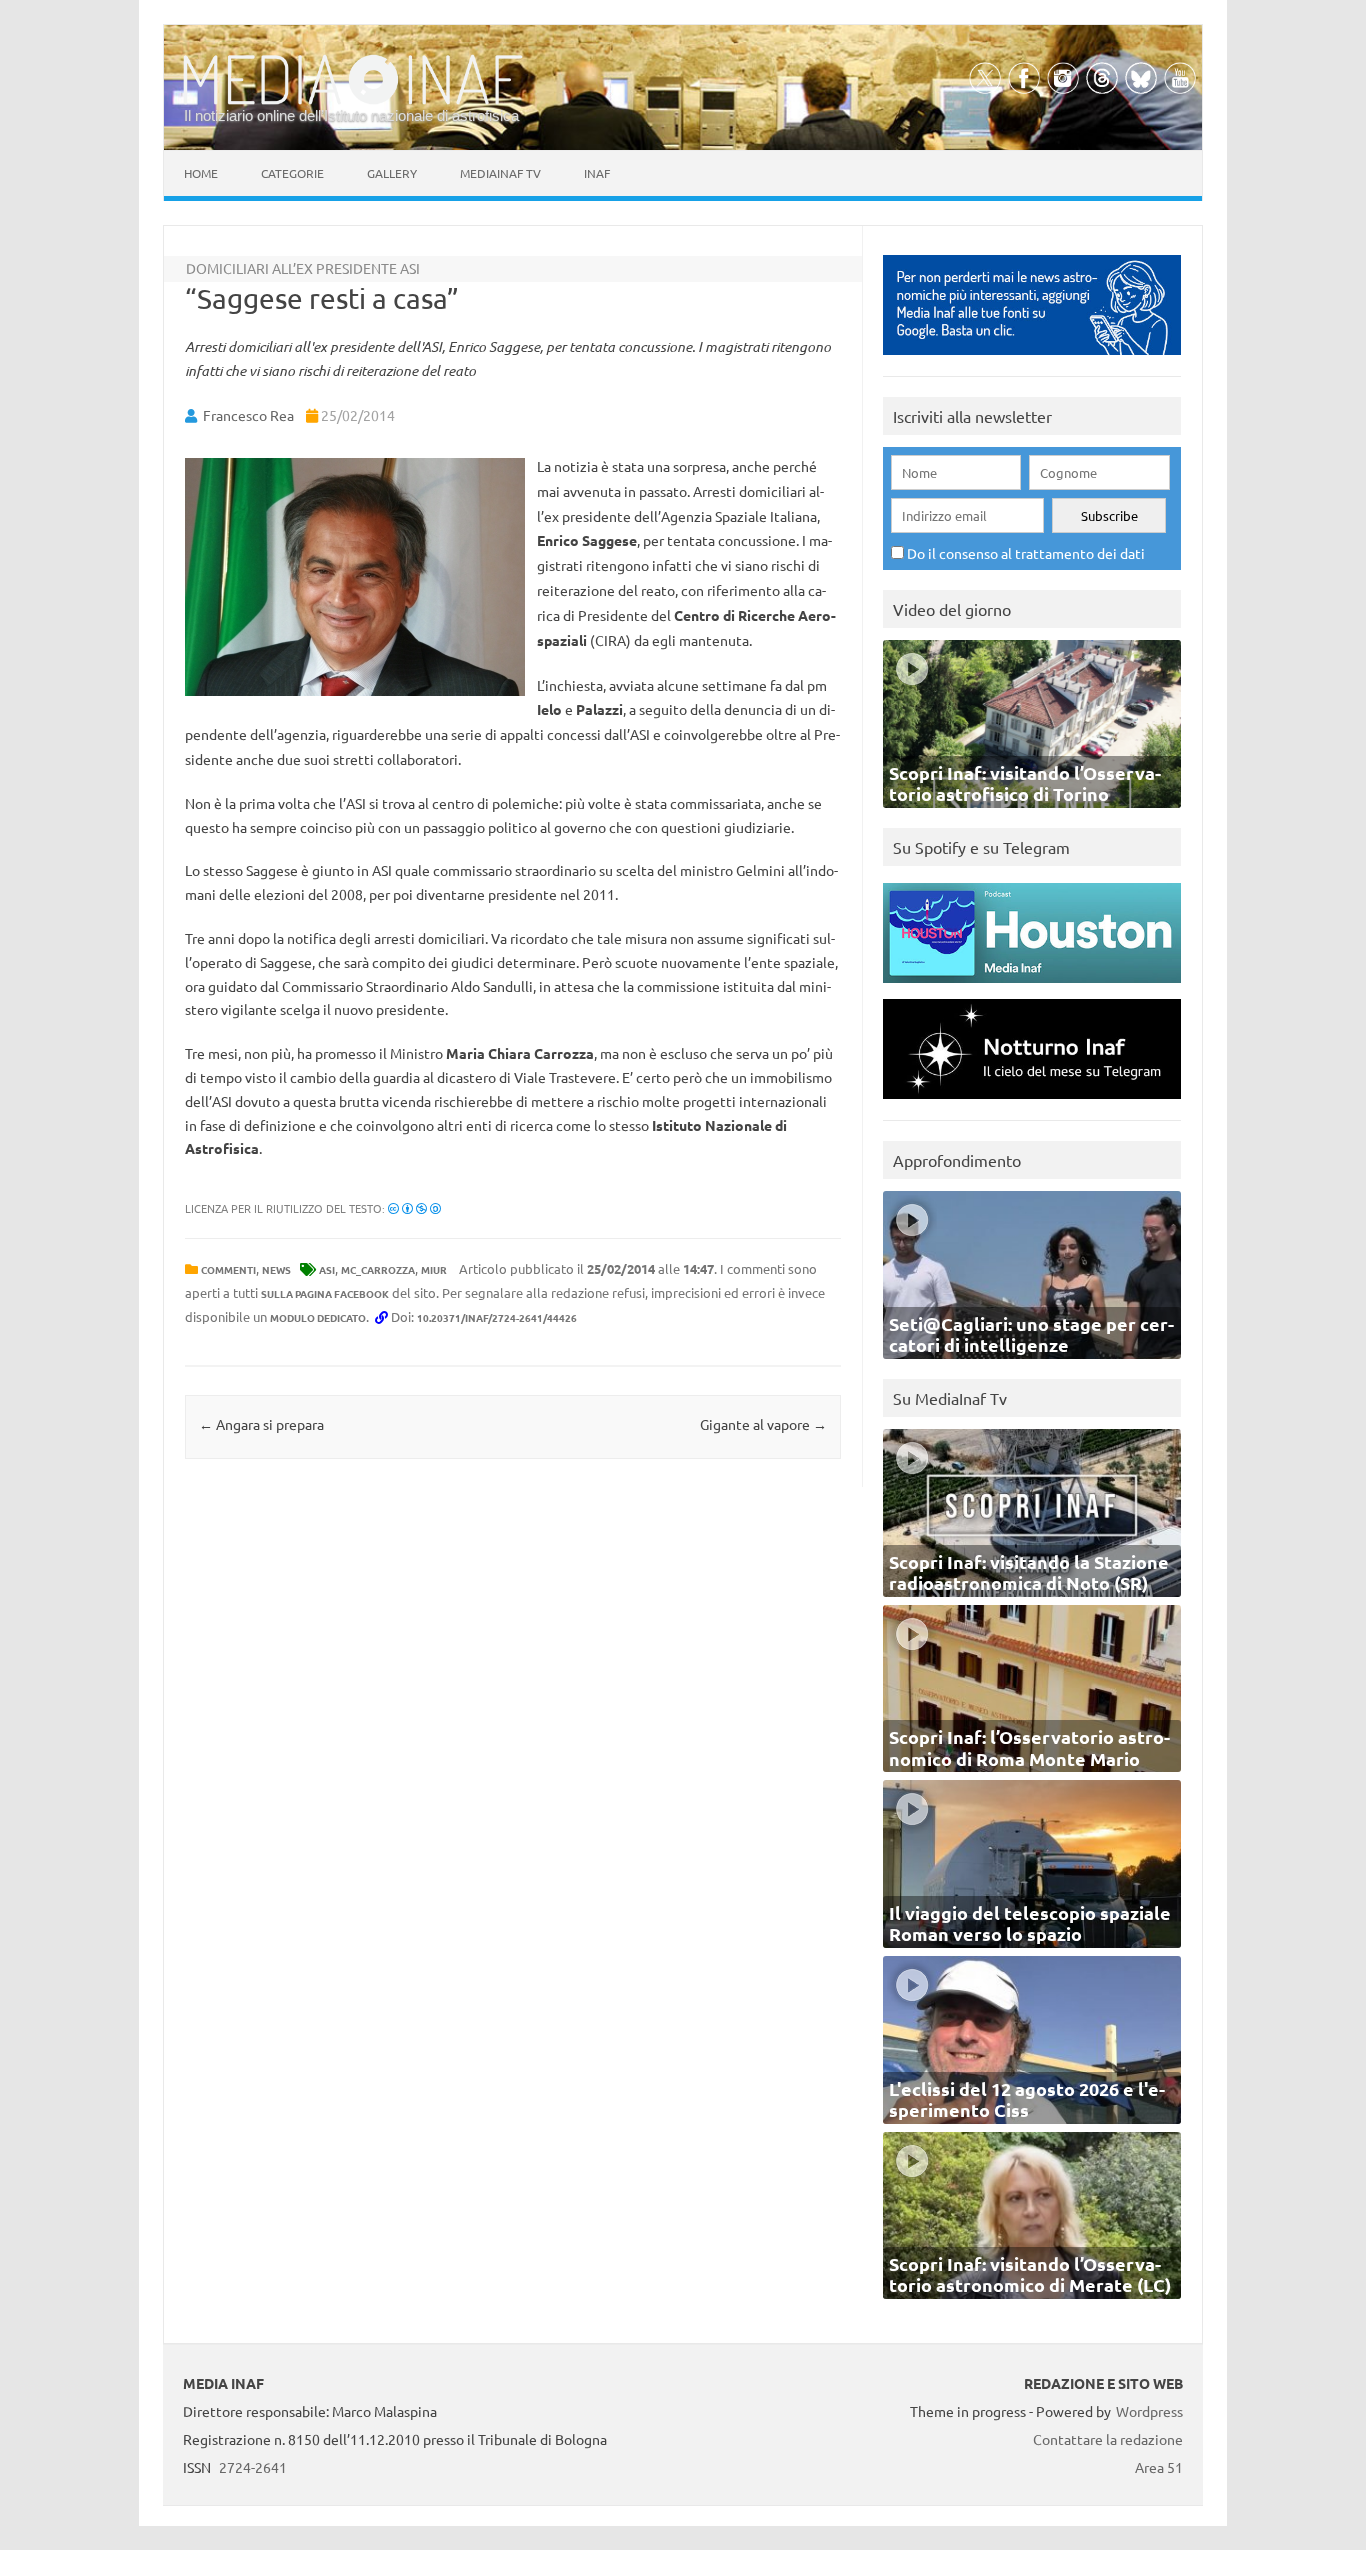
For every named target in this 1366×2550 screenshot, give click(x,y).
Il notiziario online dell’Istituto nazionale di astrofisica (351, 115)
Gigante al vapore (763, 1424)
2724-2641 (253, 2467)
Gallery (392, 173)
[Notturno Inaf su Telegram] (1032, 1103)
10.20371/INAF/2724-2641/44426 (497, 1317)
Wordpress (1149, 2411)
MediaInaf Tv (500, 173)
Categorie (292, 173)
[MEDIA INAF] (353, 101)
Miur (434, 1269)
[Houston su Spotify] (1032, 987)
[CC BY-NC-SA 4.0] (414, 1208)
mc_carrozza (378, 1269)
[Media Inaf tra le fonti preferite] (1032, 359)
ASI (327, 1269)
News (276, 1269)
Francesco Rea (248, 415)
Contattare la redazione (1108, 2439)
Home (201, 173)
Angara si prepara (261, 1424)
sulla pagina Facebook (325, 1293)
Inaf (597, 173)
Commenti (228, 1269)
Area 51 (1159, 2467)
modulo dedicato (318, 1317)
